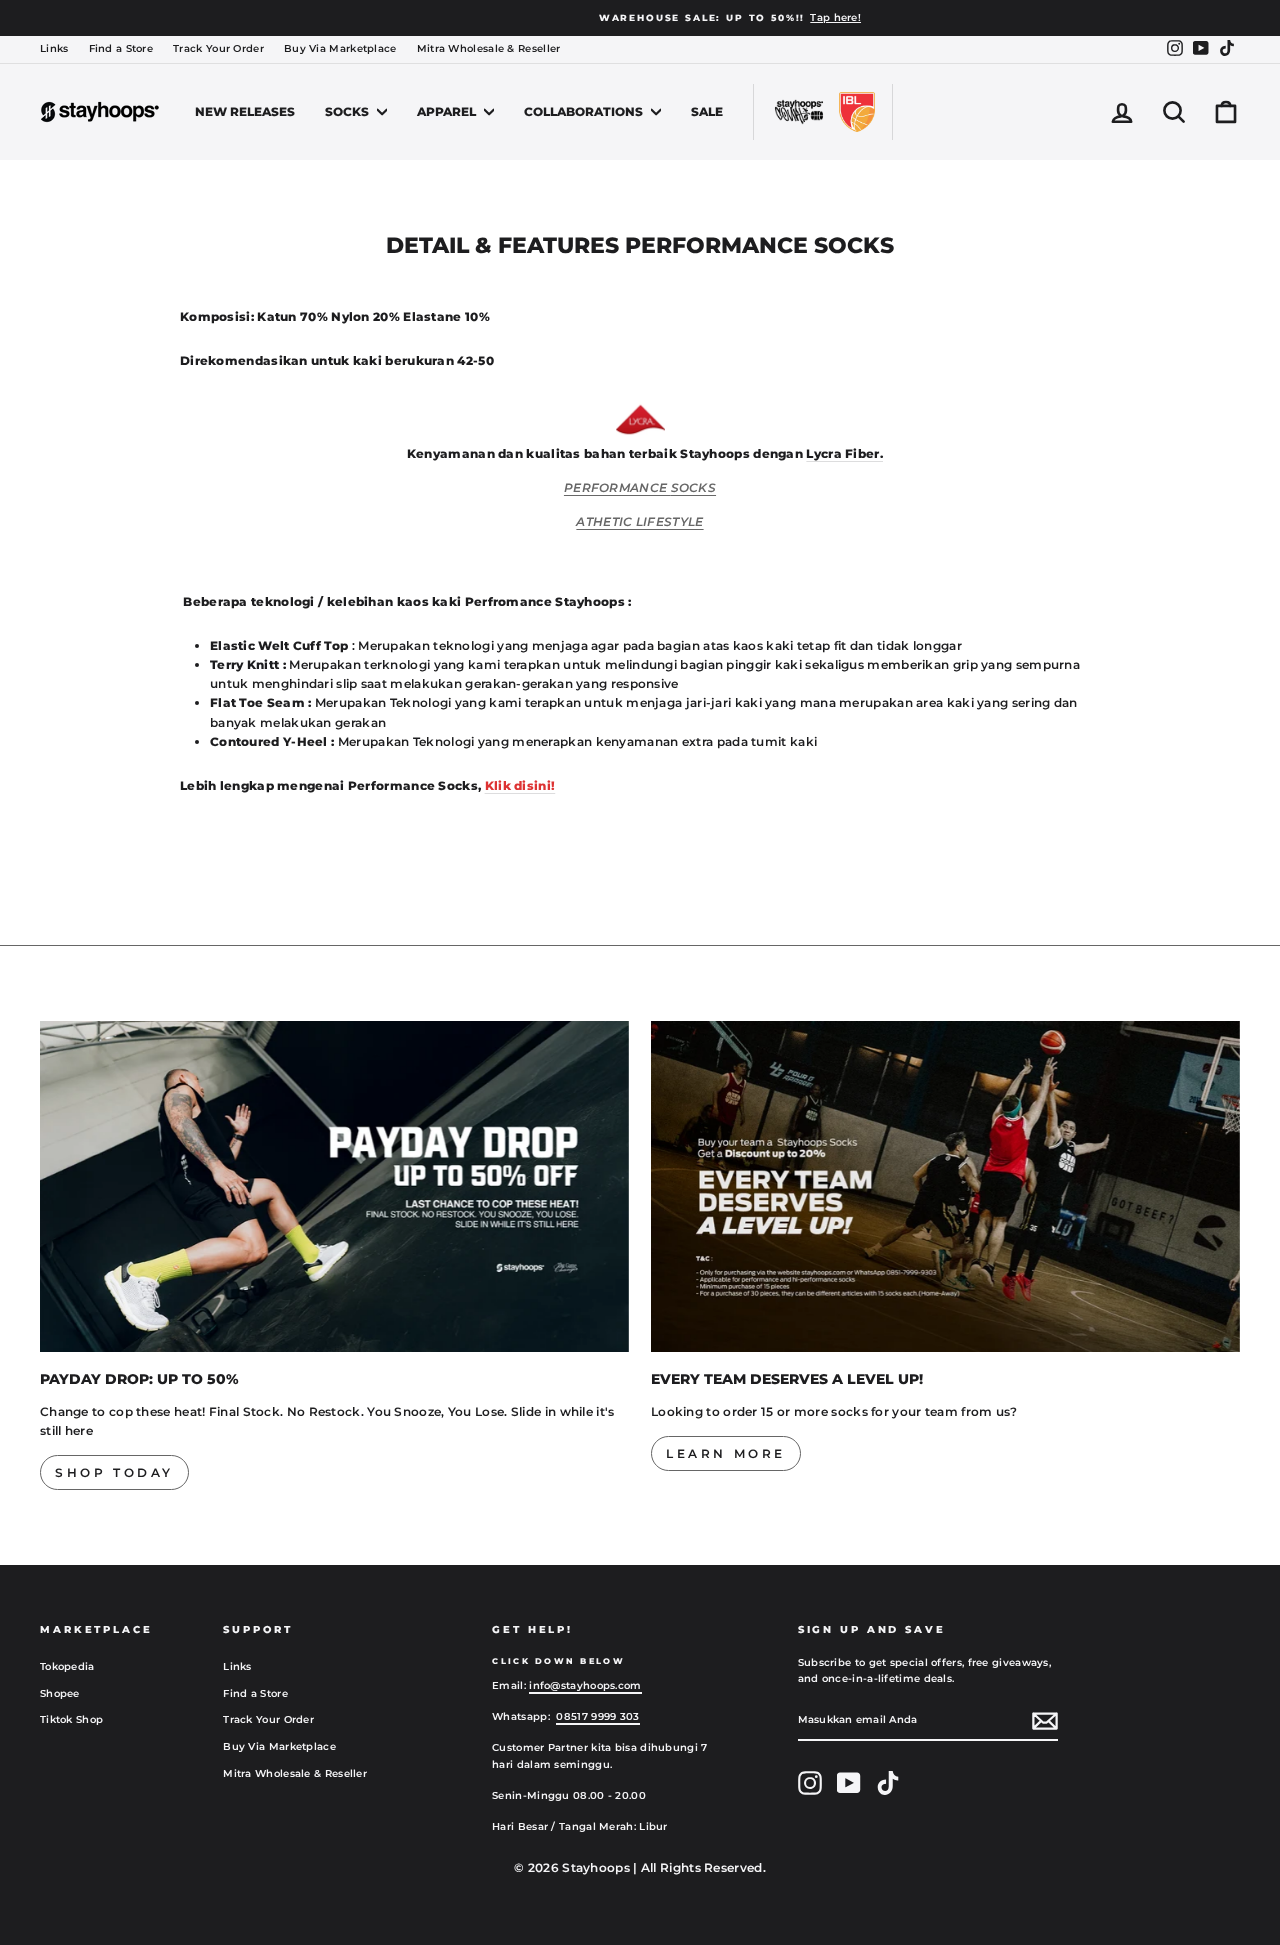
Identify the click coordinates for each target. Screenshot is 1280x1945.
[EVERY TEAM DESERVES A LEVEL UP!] (945, 1186)
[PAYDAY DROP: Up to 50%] (334, 1186)
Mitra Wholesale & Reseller (489, 48)
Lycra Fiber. (844, 453)
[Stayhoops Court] (799, 112)
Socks (348, 111)
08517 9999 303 (597, 1716)
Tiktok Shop (71, 1719)
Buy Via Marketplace (340, 48)
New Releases (245, 111)
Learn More (726, 1453)
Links (54, 48)
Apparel (448, 111)
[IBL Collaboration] (857, 112)
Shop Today (114, 1472)
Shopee (60, 1693)
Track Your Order (218, 48)
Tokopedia (67, 1666)
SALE (707, 111)
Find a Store (121, 48)
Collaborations (585, 111)
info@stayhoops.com (585, 1685)
